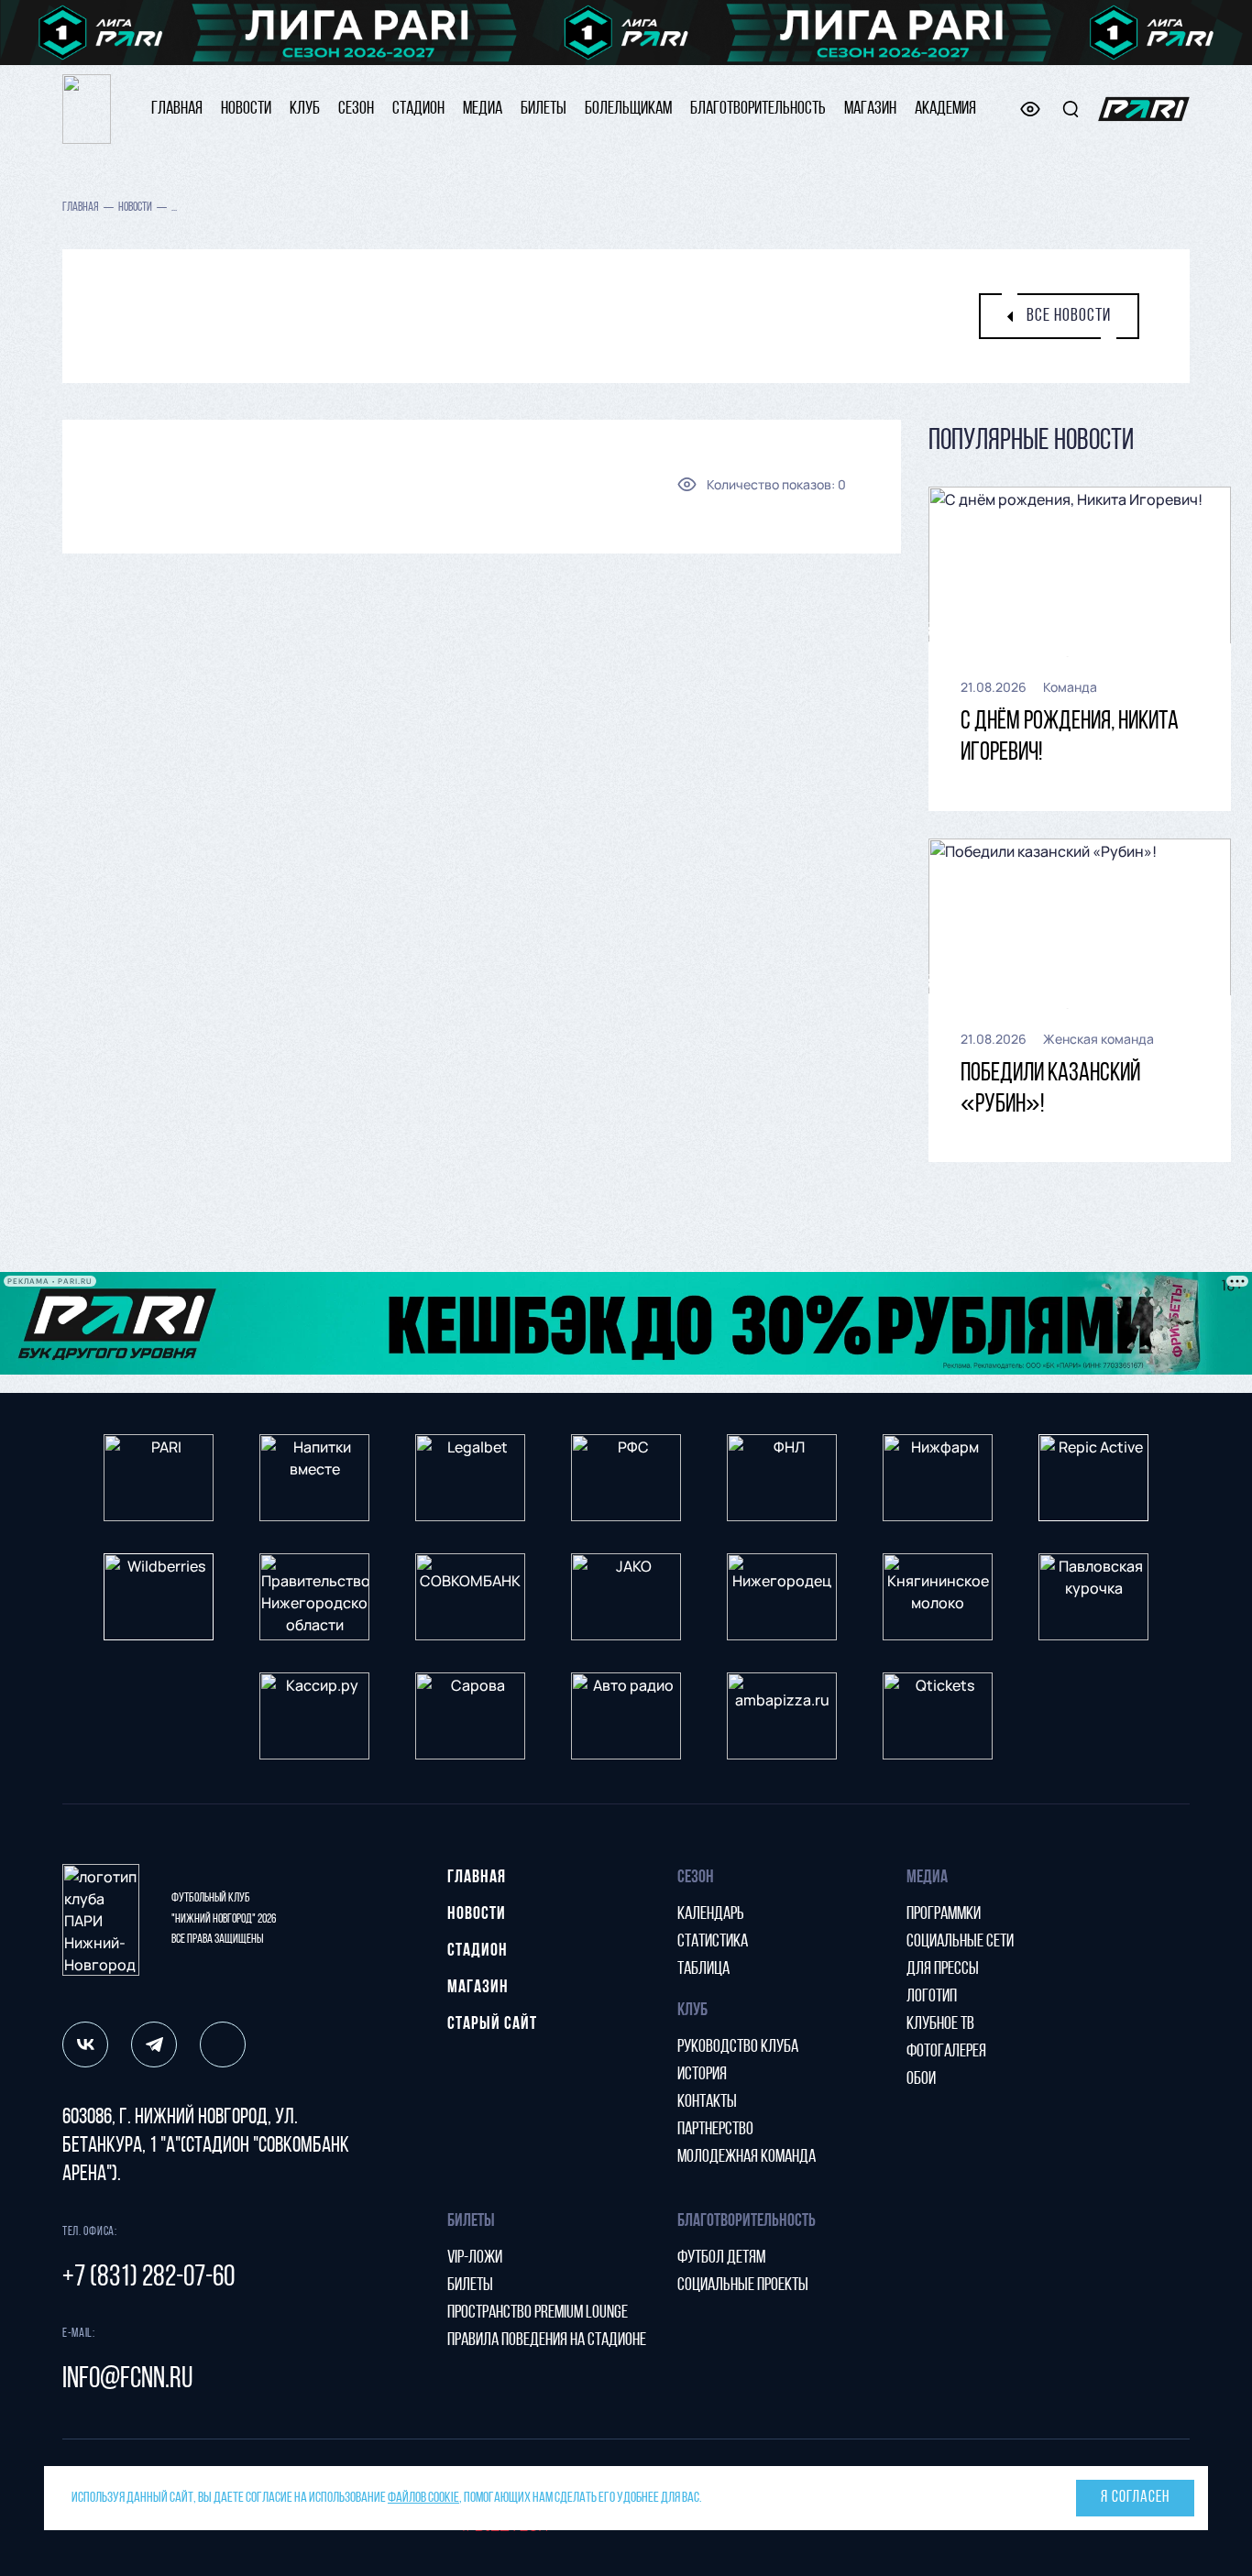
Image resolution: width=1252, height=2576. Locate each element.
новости (246, 109)
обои (921, 2079)
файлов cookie (423, 2498)
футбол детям (721, 2258)
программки (944, 1914)
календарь (711, 1914)
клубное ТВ (940, 2024)
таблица (703, 1969)
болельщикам (628, 109)
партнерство (715, 2130)
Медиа (483, 109)
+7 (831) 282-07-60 (148, 2278)
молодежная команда (747, 2157)
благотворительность (758, 109)
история (702, 2075)
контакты (707, 2102)
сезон (356, 109)
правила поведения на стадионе (547, 2340)
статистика (713, 1942)
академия (945, 109)
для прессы (943, 1969)
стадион (418, 109)
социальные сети (960, 1942)
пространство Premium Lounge (538, 2313)
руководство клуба (738, 2047)
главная (177, 109)
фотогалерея (946, 2052)
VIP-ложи (475, 2258)
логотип (932, 1997)
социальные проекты (743, 2286)
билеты (544, 109)
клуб (305, 109)
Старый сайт (492, 2024)
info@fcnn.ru (127, 2380)
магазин (870, 109)
